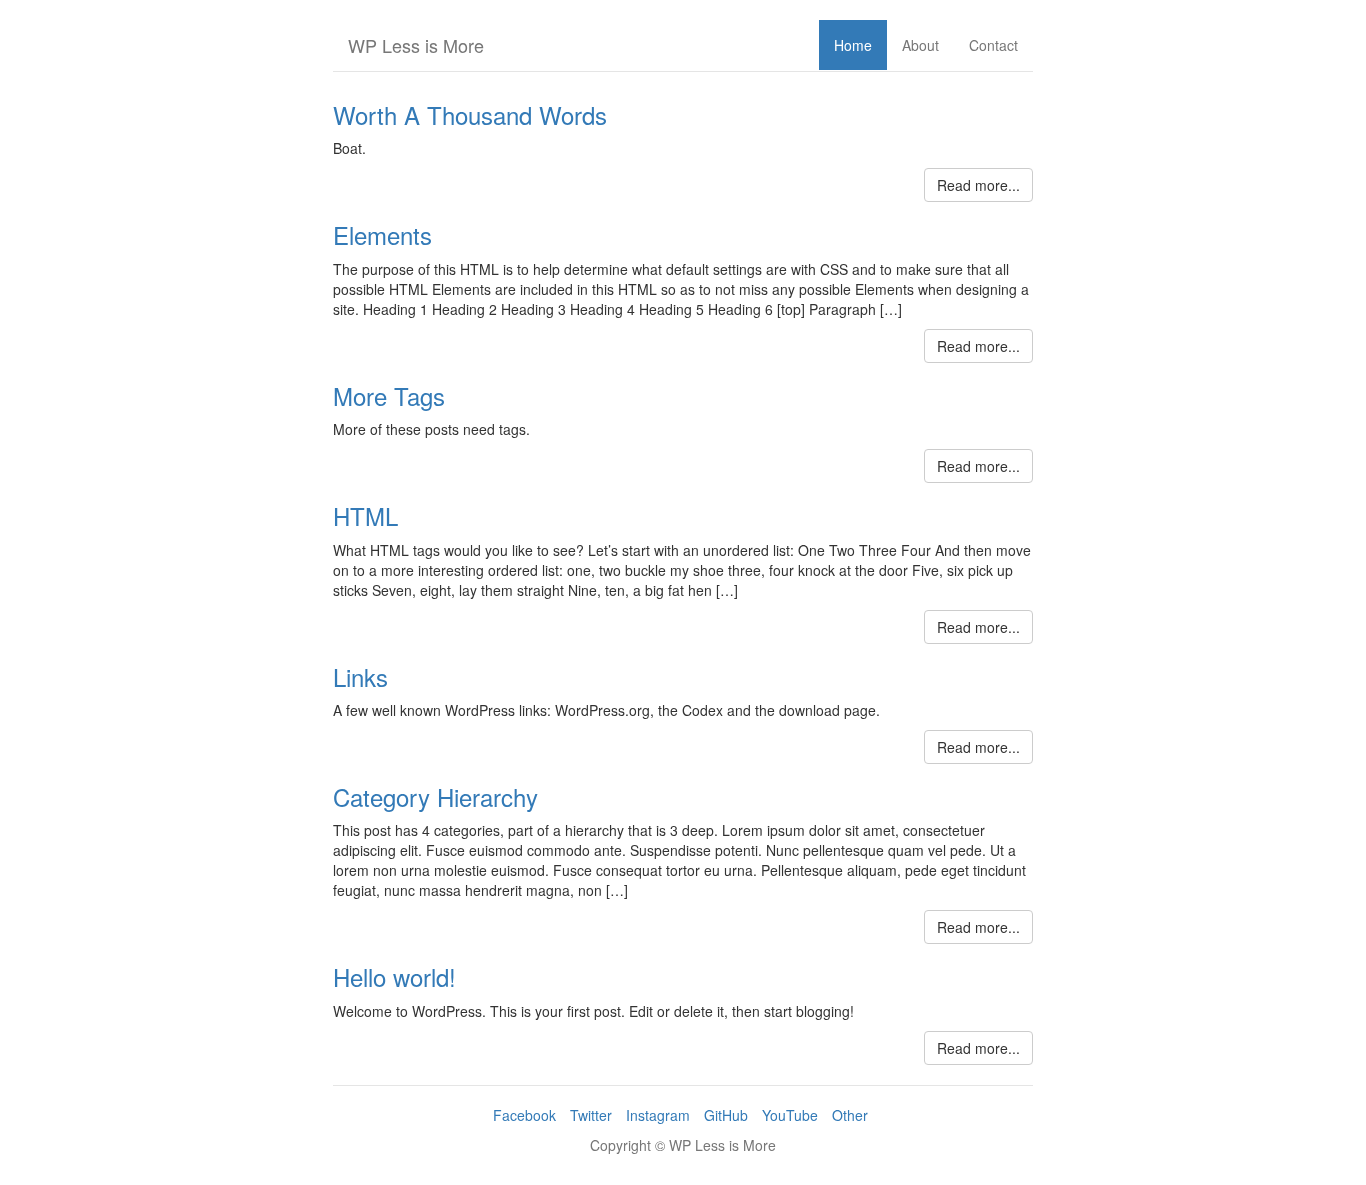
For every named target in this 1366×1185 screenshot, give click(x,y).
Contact (993, 45)
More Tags (389, 395)
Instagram (658, 1115)
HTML (365, 515)
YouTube (790, 1115)
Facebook (524, 1115)
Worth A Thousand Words (470, 114)
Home (853, 45)
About (920, 45)
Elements (382, 234)
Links (360, 676)
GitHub (726, 1115)
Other (850, 1115)
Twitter (591, 1115)
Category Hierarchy (435, 796)
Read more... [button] (978, 185)
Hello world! (394, 976)
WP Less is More (416, 45)
